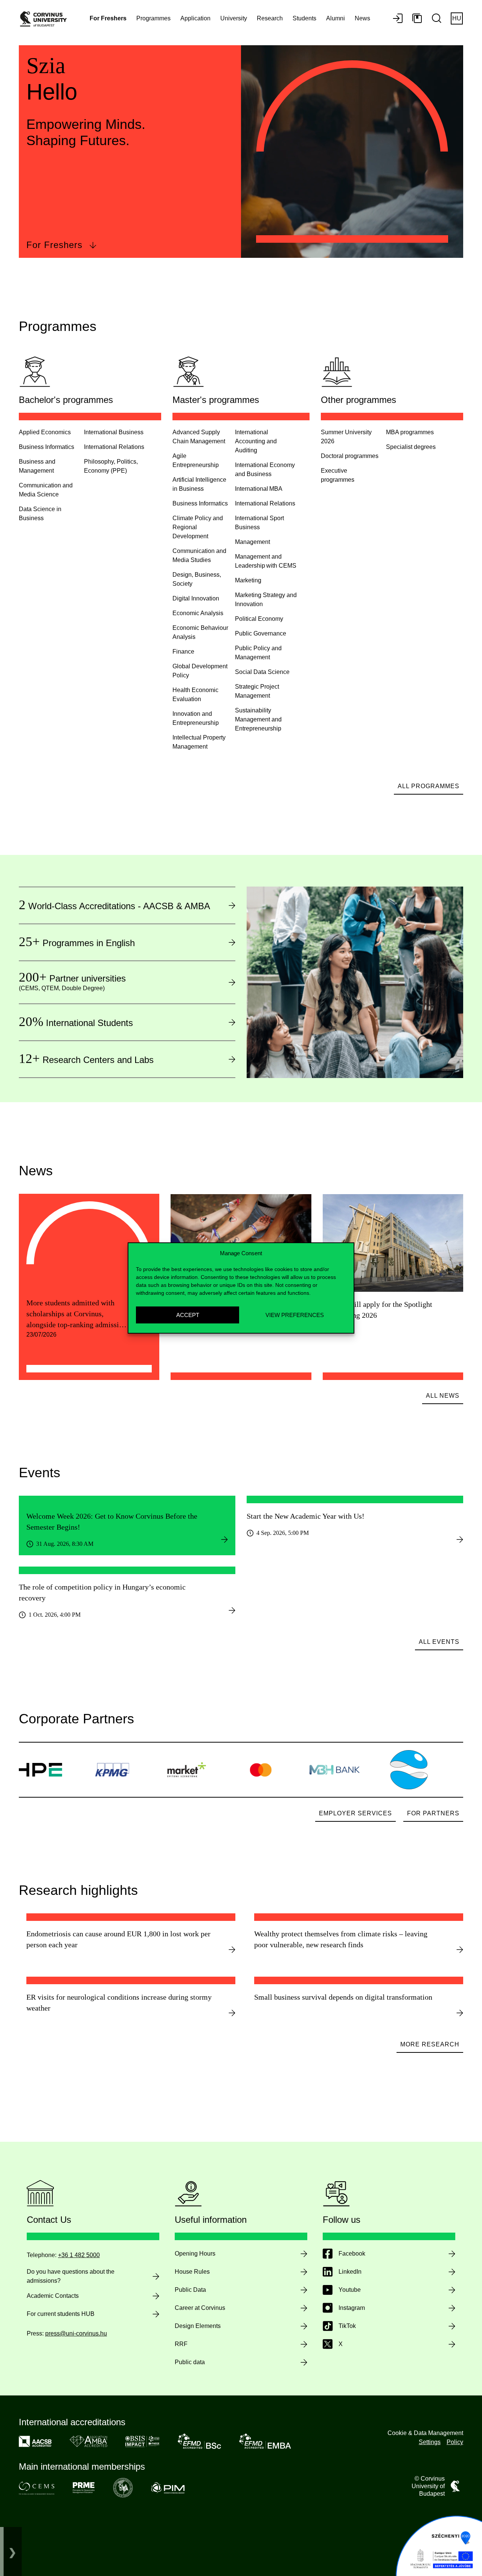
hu (457, 18)
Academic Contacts (53, 2296)
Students (304, 18)
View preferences (295, 1315)
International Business (114, 432)
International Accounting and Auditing (256, 441)
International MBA (259, 489)
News (362, 18)
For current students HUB (61, 2314)
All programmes (429, 786)
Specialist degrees (411, 447)
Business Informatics (47, 447)
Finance (183, 652)
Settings (430, 2442)
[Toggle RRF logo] (12, 2551)
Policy (455, 2442)
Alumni (336, 18)
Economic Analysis (198, 613)
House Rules (192, 2272)
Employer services (355, 1813)
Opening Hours (195, 2254)
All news (443, 1396)
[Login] (398, 19)
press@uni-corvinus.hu (76, 2333)
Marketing (248, 580)
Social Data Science (262, 672)
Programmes (153, 18)
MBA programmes (410, 432)
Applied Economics (45, 432)
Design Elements (198, 2326)
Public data (190, 2362)
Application (195, 18)
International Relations (114, 447)
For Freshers (54, 245)
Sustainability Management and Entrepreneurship (258, 719)
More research (430, 2044)
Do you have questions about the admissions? (71, 2276)
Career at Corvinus (200, 2308)
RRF (181, 2344)
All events (439, 1642)
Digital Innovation (196, 598)
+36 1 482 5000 (79, 2255)
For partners (433, 1813)
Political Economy (259, 619)
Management (252, 542)
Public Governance (261, 633)
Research (270, 18)
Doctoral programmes (350, 456)
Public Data (190, 2290)
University (234, 18)
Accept (188, 1315)
